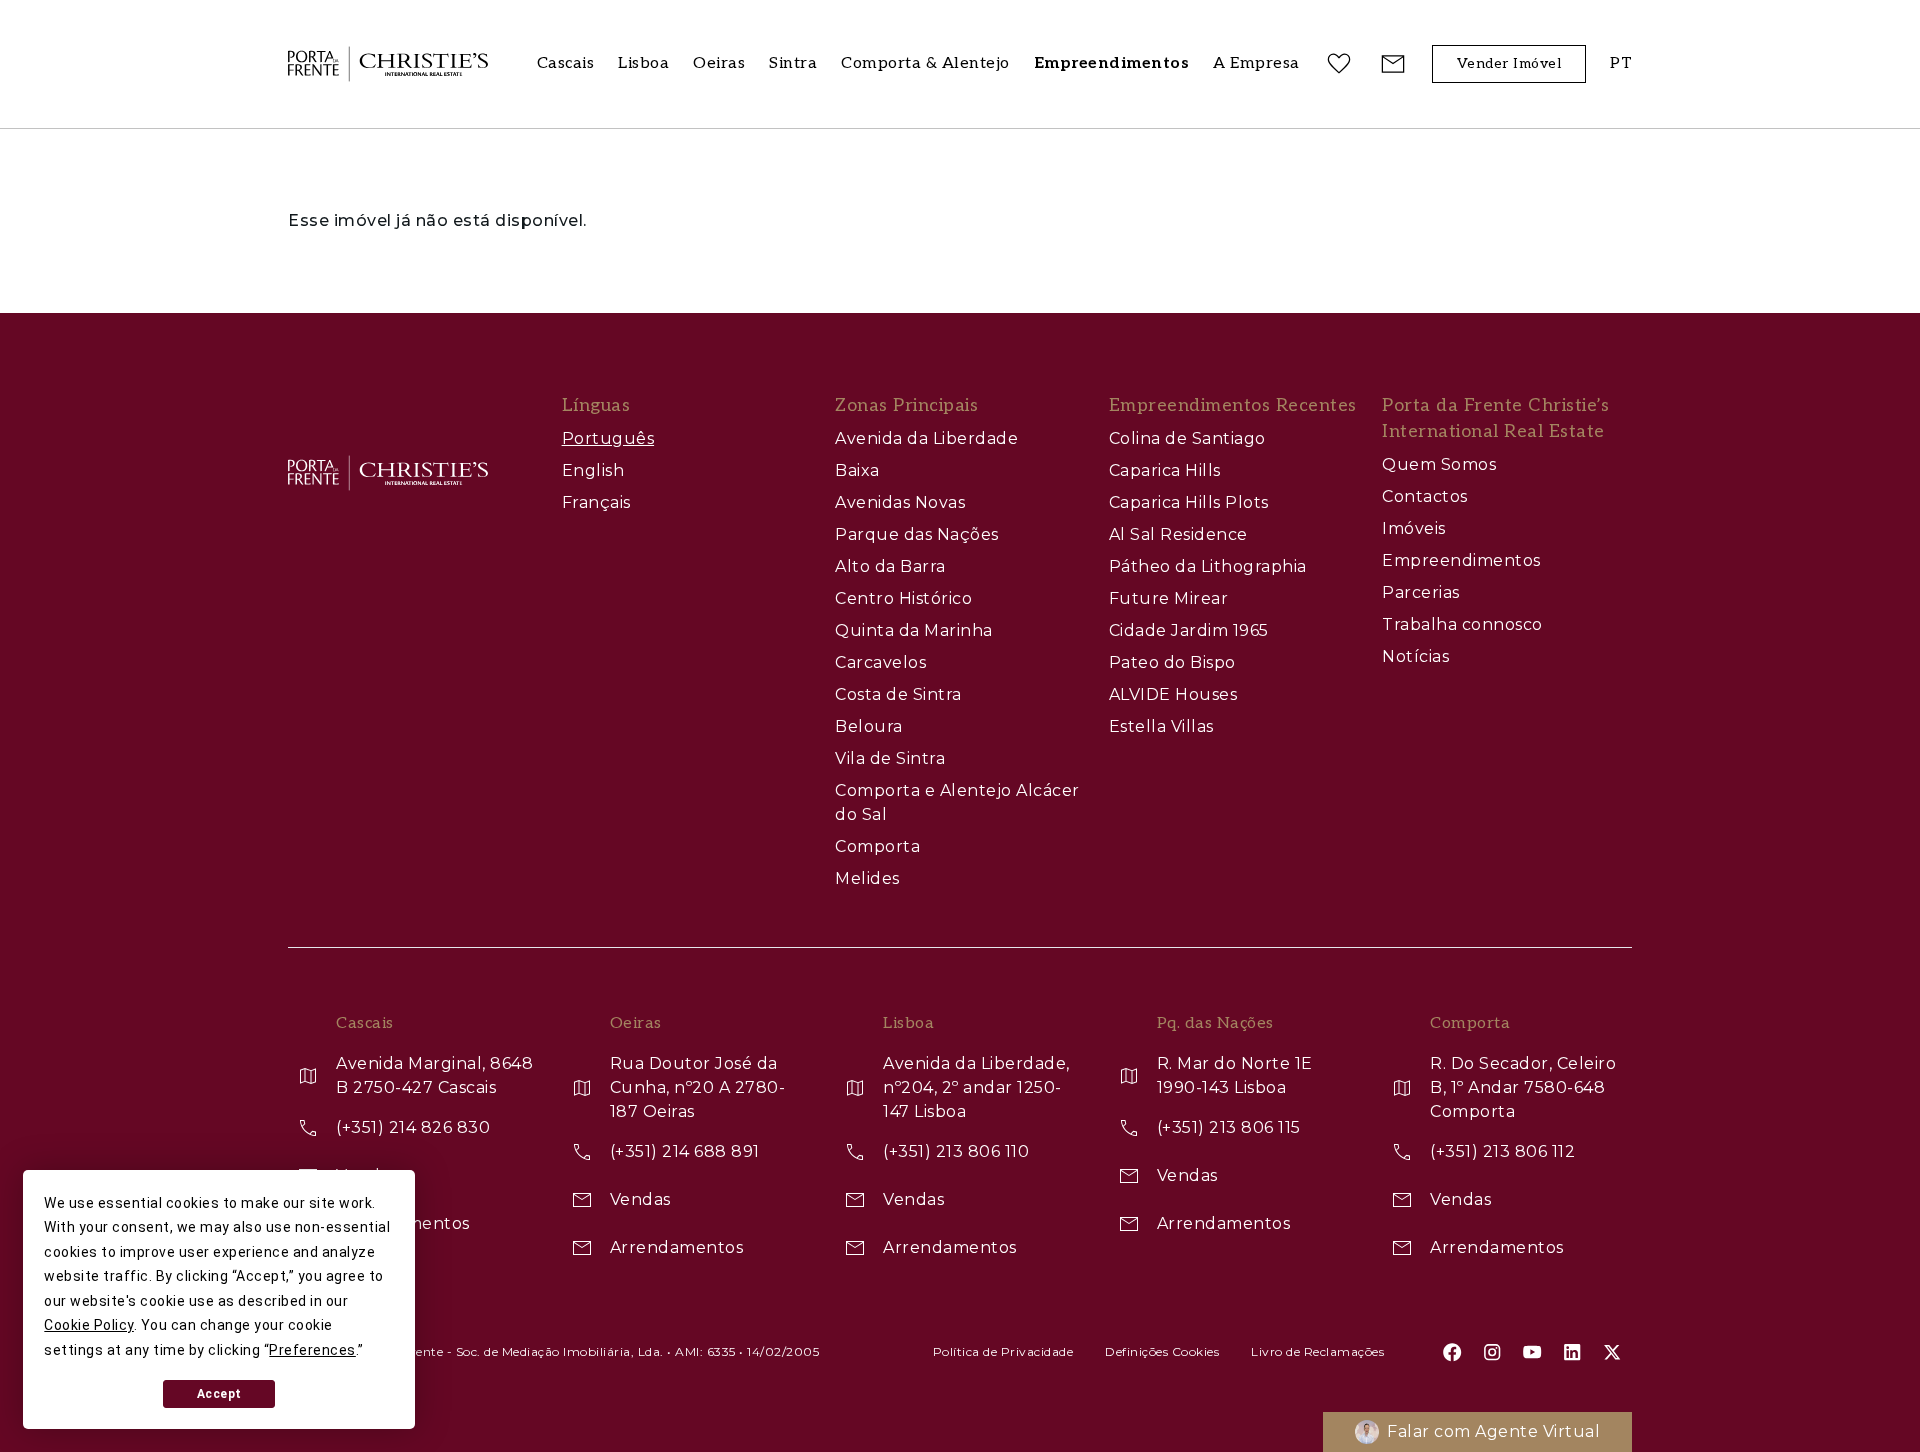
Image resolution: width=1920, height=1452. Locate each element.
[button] (1256, 64)
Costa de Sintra (898, 694)
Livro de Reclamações (1317, 1351)
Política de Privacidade (1003, 1351)
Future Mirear (1169, 598)
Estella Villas (1161, 726)
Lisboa (643, 63)
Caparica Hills (1165, 470)
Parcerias (1421, 592)
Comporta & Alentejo (925, 63)
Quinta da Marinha (914, 630)
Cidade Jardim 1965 (1189, 630)
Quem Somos (1439, 464)
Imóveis (1414, 528)
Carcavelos (880, 662)
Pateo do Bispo (1172, 662)
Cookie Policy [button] (89, 1325)
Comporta (877, 846)
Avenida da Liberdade (926, 438)
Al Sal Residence (1178, 534)
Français (596, 502)
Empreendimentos (1461, 560)
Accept (219, 1394)
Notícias (1415, 656)
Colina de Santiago (1187, 438)
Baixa (857, 470)
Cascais (566, 63)
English (593, 470)
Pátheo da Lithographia (1208, 566)
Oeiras (719, 63)
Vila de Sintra (890, 758)
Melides (867, 878)
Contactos (1425, 496)
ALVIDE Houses (1173, 694)
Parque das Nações (917, 534)
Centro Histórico (903, 598)
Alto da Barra (890, 566)
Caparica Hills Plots (1189, 502)
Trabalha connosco (1462, 624)
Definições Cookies (1162, 1351)
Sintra (793, 63)
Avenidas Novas (900, 502)
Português (608, 438)
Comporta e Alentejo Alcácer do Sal (957, 802)
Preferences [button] (312, 1350)
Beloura (869, 726)
